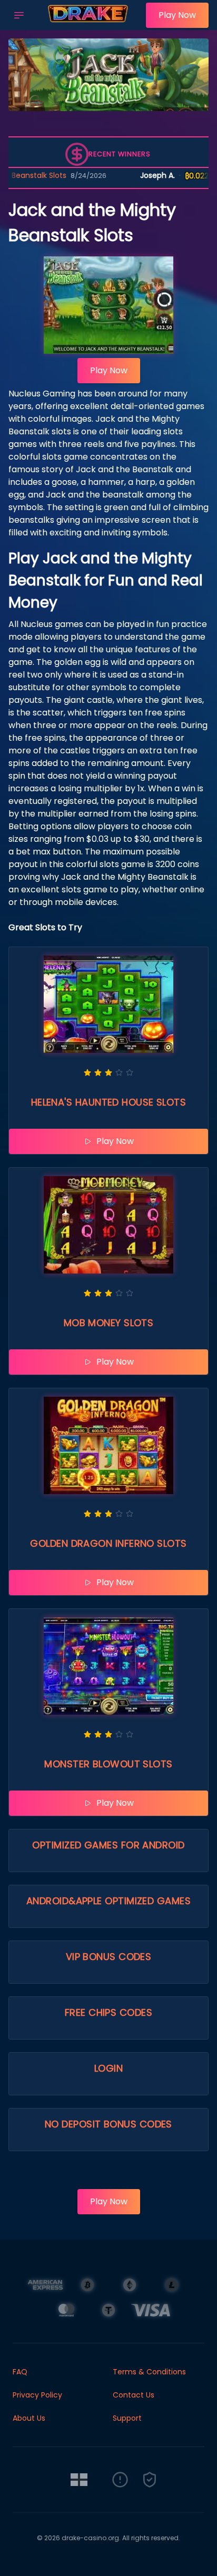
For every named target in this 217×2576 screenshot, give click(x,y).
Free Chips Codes (108, 2012)
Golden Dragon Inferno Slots (108, 1543)
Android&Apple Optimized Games (108, 1901)
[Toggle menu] (19, 15)
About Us (29, 2418)
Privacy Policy (37, 2395)
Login (108, 2068)
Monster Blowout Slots (108, 1764)
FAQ (20, 2372)
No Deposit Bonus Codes (108, 2124)
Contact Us (134, 2395)
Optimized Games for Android (108, 1845)
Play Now (177, 15)
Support (127, 2418)
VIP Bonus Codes (109, 1957)
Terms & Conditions (149, 2372)
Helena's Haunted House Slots (109, 1102)
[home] (88, 23)
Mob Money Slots (109, 1323)
